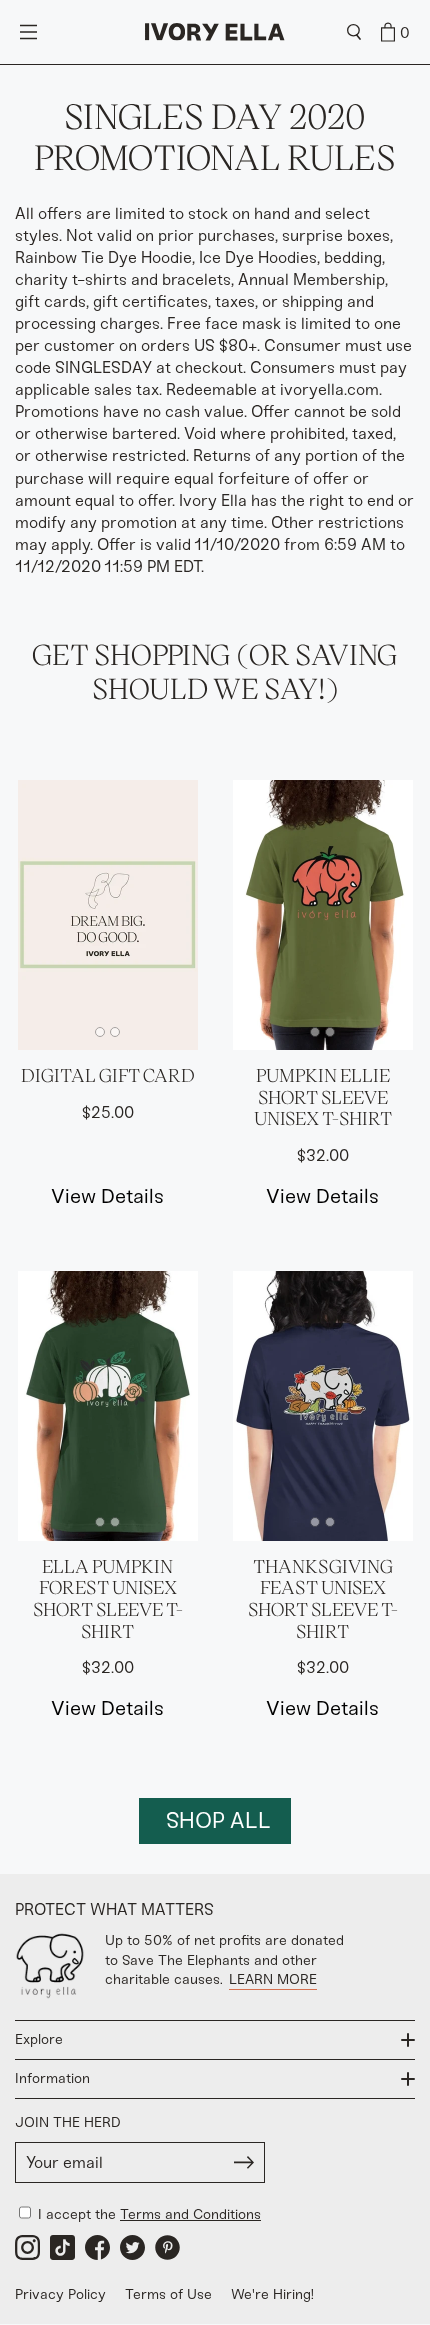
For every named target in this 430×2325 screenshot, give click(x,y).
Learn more (273, 1979)
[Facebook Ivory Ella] (97, 2247)
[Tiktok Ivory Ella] (62, 2247)
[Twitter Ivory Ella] (132, 2247)
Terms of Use (168, 2294)
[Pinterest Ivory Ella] (167, 2247)
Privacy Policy (60, 2294)
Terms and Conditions (190, 2214)
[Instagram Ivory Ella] (27, 2247)
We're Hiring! (272, 2294)
